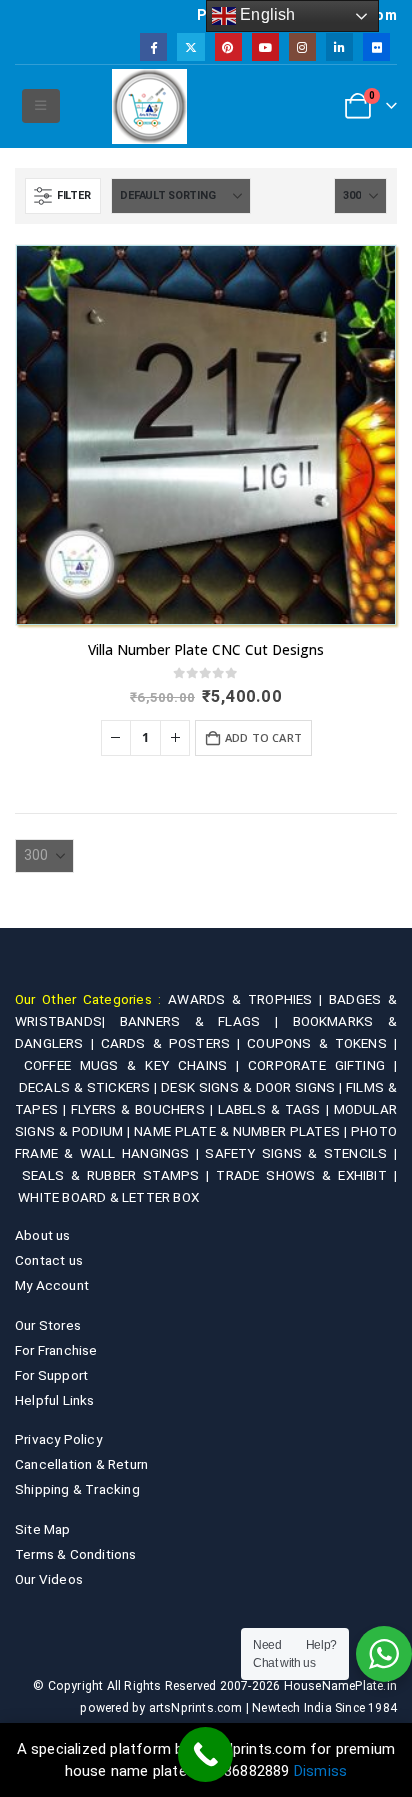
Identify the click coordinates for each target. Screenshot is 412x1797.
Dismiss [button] (320, 1771)
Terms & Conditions (76, 1554)
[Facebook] (153, 46)
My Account (52, 1285)
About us (43, 1235)
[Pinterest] (228, 46)
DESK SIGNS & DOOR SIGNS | (253, 1087)
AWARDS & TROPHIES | (245, 999)
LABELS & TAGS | (276, 1109)
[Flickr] (376, 46)
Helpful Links (55, 1400)
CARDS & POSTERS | (174, 1043)
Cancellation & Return (81, 1464)
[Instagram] (302, 46)
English (266, 14)
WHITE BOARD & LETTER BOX (108, 1197)
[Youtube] (265, 46)
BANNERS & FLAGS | (206, 1021)
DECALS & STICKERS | (90, 1087)
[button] (40, 106)
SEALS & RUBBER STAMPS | (119, 1175)
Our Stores (48, 1325)
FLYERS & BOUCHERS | (144, 1109)
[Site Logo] (149, 106)
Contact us (49, 1260)
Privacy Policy (58, 1439)
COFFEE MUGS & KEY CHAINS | (136, 1065)
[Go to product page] (206, 435)
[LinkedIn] (339, 46)
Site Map (43, 1529)
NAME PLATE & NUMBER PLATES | (242, 1131)
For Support (51, 1375)
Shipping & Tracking (77, 1489)
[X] (190, 46)
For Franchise (56, 1350)
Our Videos (49, 1579)
